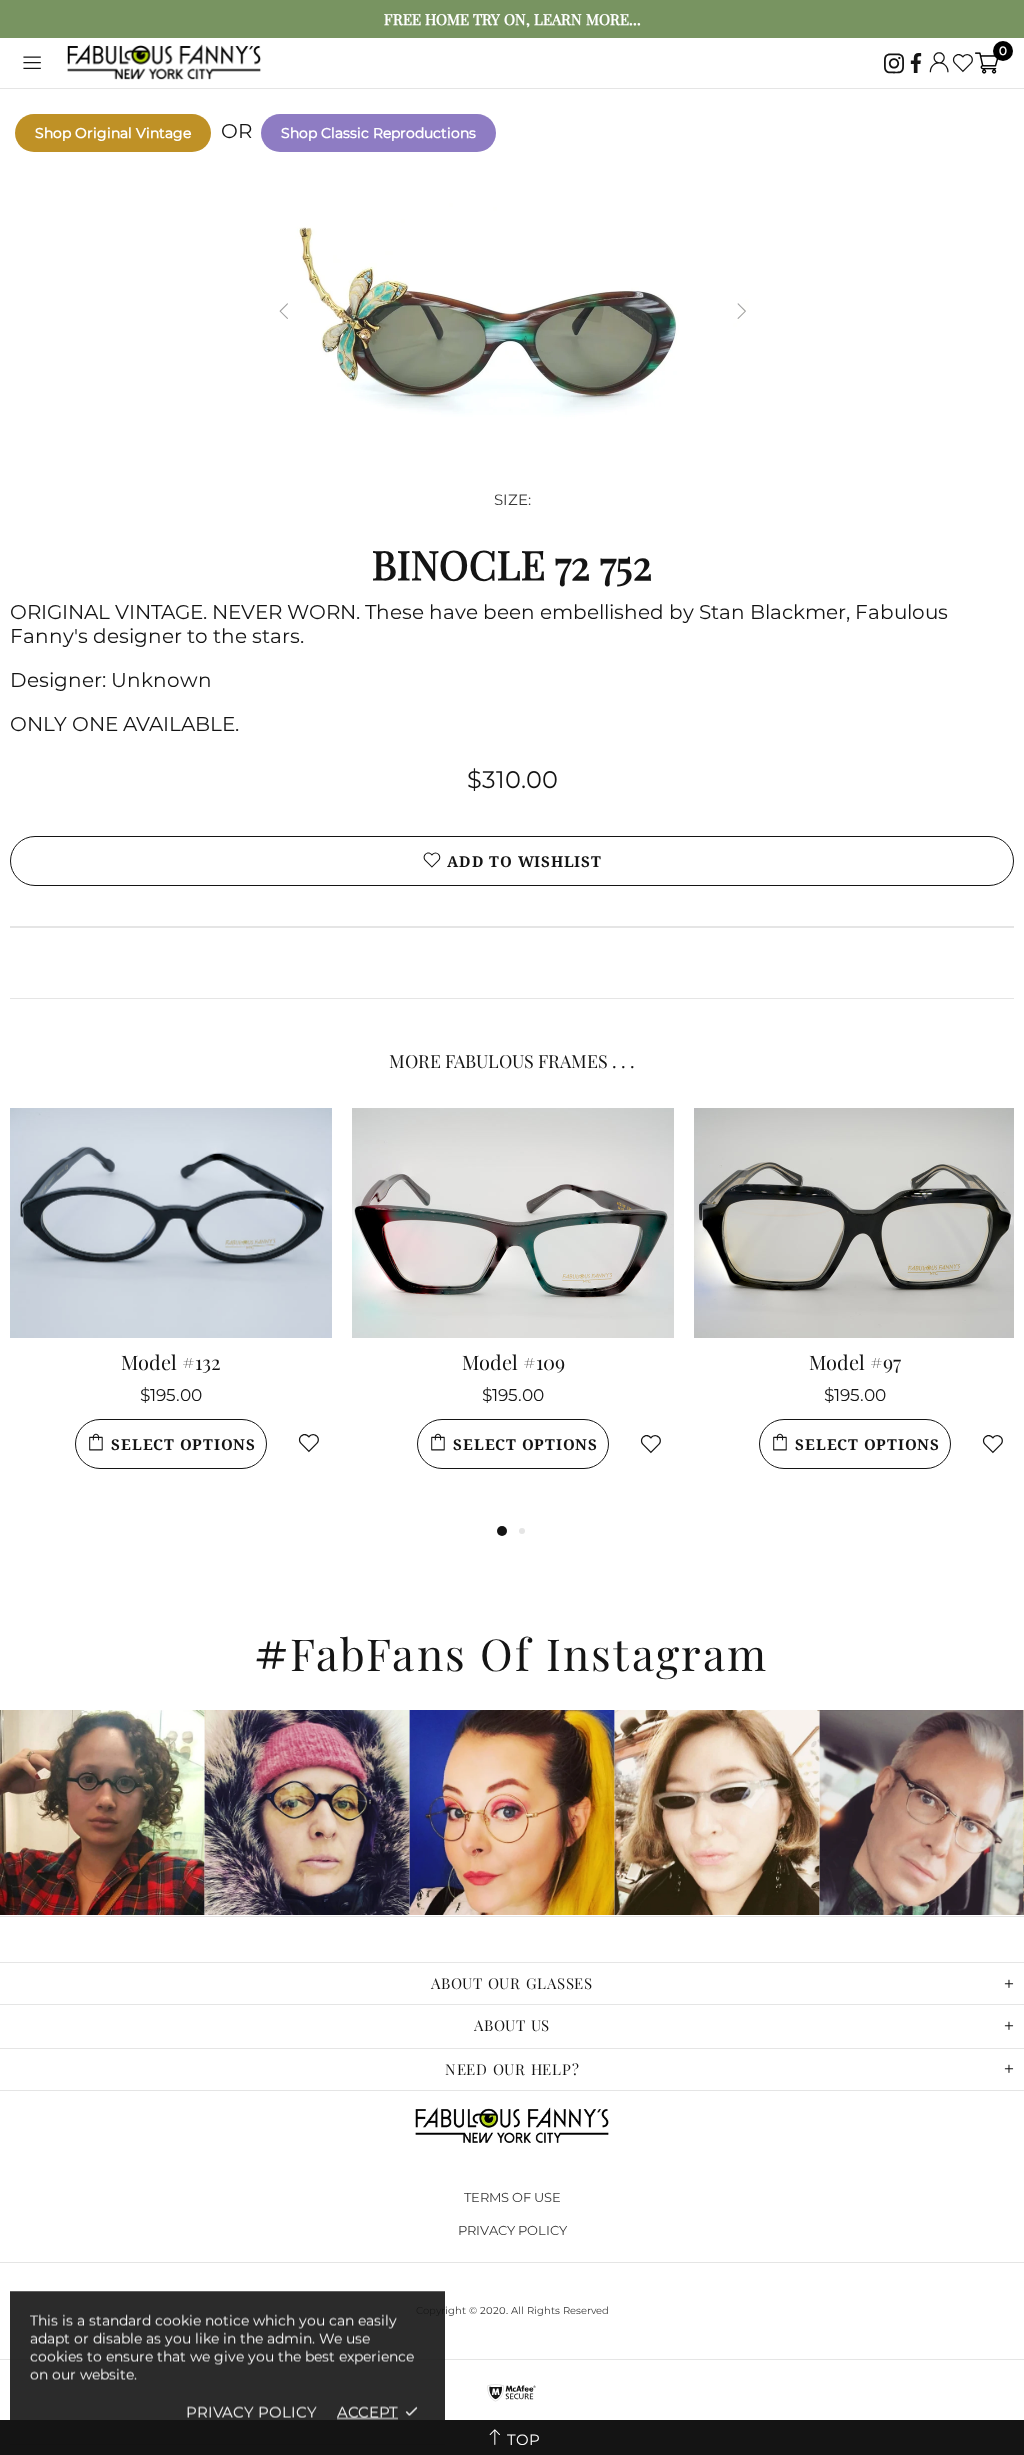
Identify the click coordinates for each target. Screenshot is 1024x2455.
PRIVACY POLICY (512, 2230)
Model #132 (171, 1362)
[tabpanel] (171, 1313)
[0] (987, 63)
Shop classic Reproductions (378, 133)
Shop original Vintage (113, 133)
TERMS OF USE (512, 2197)
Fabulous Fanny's (164, 63)
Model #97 (855, 1362)
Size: (512, 499)
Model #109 (513, 1362)
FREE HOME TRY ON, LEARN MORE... (512, 19)
